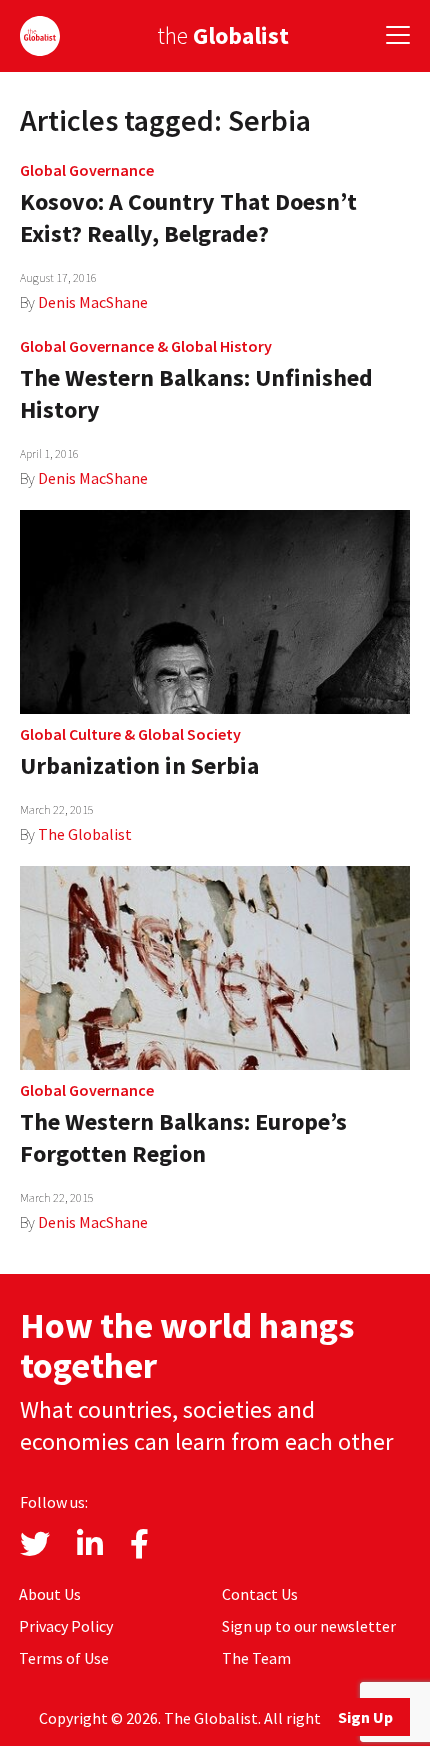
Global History (221, 346)
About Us (50, 1594)
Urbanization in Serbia (139, 765)
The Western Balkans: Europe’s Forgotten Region (183, 1137)
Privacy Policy (66, 1626)
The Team (256, 1658)
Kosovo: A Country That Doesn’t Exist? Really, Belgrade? (188, 217)
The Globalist (85, 834)
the (223, 35)
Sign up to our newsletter (309, 1626)
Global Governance (87, 170)
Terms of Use (64, 1658)
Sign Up (365, 1717)
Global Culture (70, 734)
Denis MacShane (93, 302)
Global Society (189, 734)
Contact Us (260, 1594)
